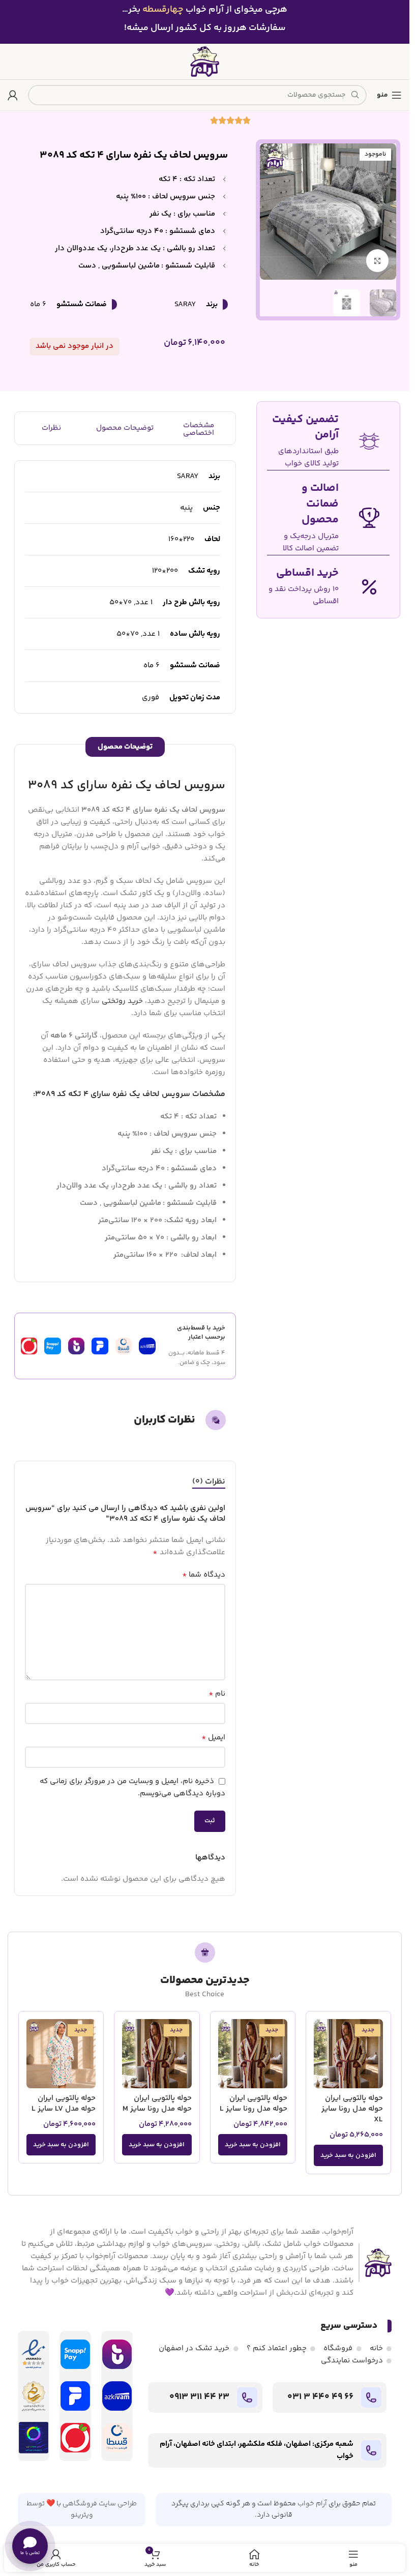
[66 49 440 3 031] (371, 2397)
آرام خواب (312, 2504)
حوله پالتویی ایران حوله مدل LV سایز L (64, 2104)
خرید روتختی (122, 1001)
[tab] (209, 1482)
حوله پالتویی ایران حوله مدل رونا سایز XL (352, 2109)
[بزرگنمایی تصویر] (378, 261)
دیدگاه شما (204, 1575)
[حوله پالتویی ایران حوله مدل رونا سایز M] (157, 2054)
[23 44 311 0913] (247, 2397)
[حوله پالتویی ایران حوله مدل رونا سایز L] (253, 2054)
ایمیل (213, 1738)
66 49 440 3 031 (320, 2397)
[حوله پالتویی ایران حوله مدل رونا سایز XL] (348, 2054)
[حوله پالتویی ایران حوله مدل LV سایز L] (61, 2054)
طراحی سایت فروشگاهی (100, 2504)
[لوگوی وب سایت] (205, 61)
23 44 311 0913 (199, 2397)
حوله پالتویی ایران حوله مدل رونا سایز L (254, 2104)
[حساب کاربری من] (13, 95)
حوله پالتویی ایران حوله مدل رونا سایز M (157, 2104)
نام (217, 1694)
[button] (348, 2155)
